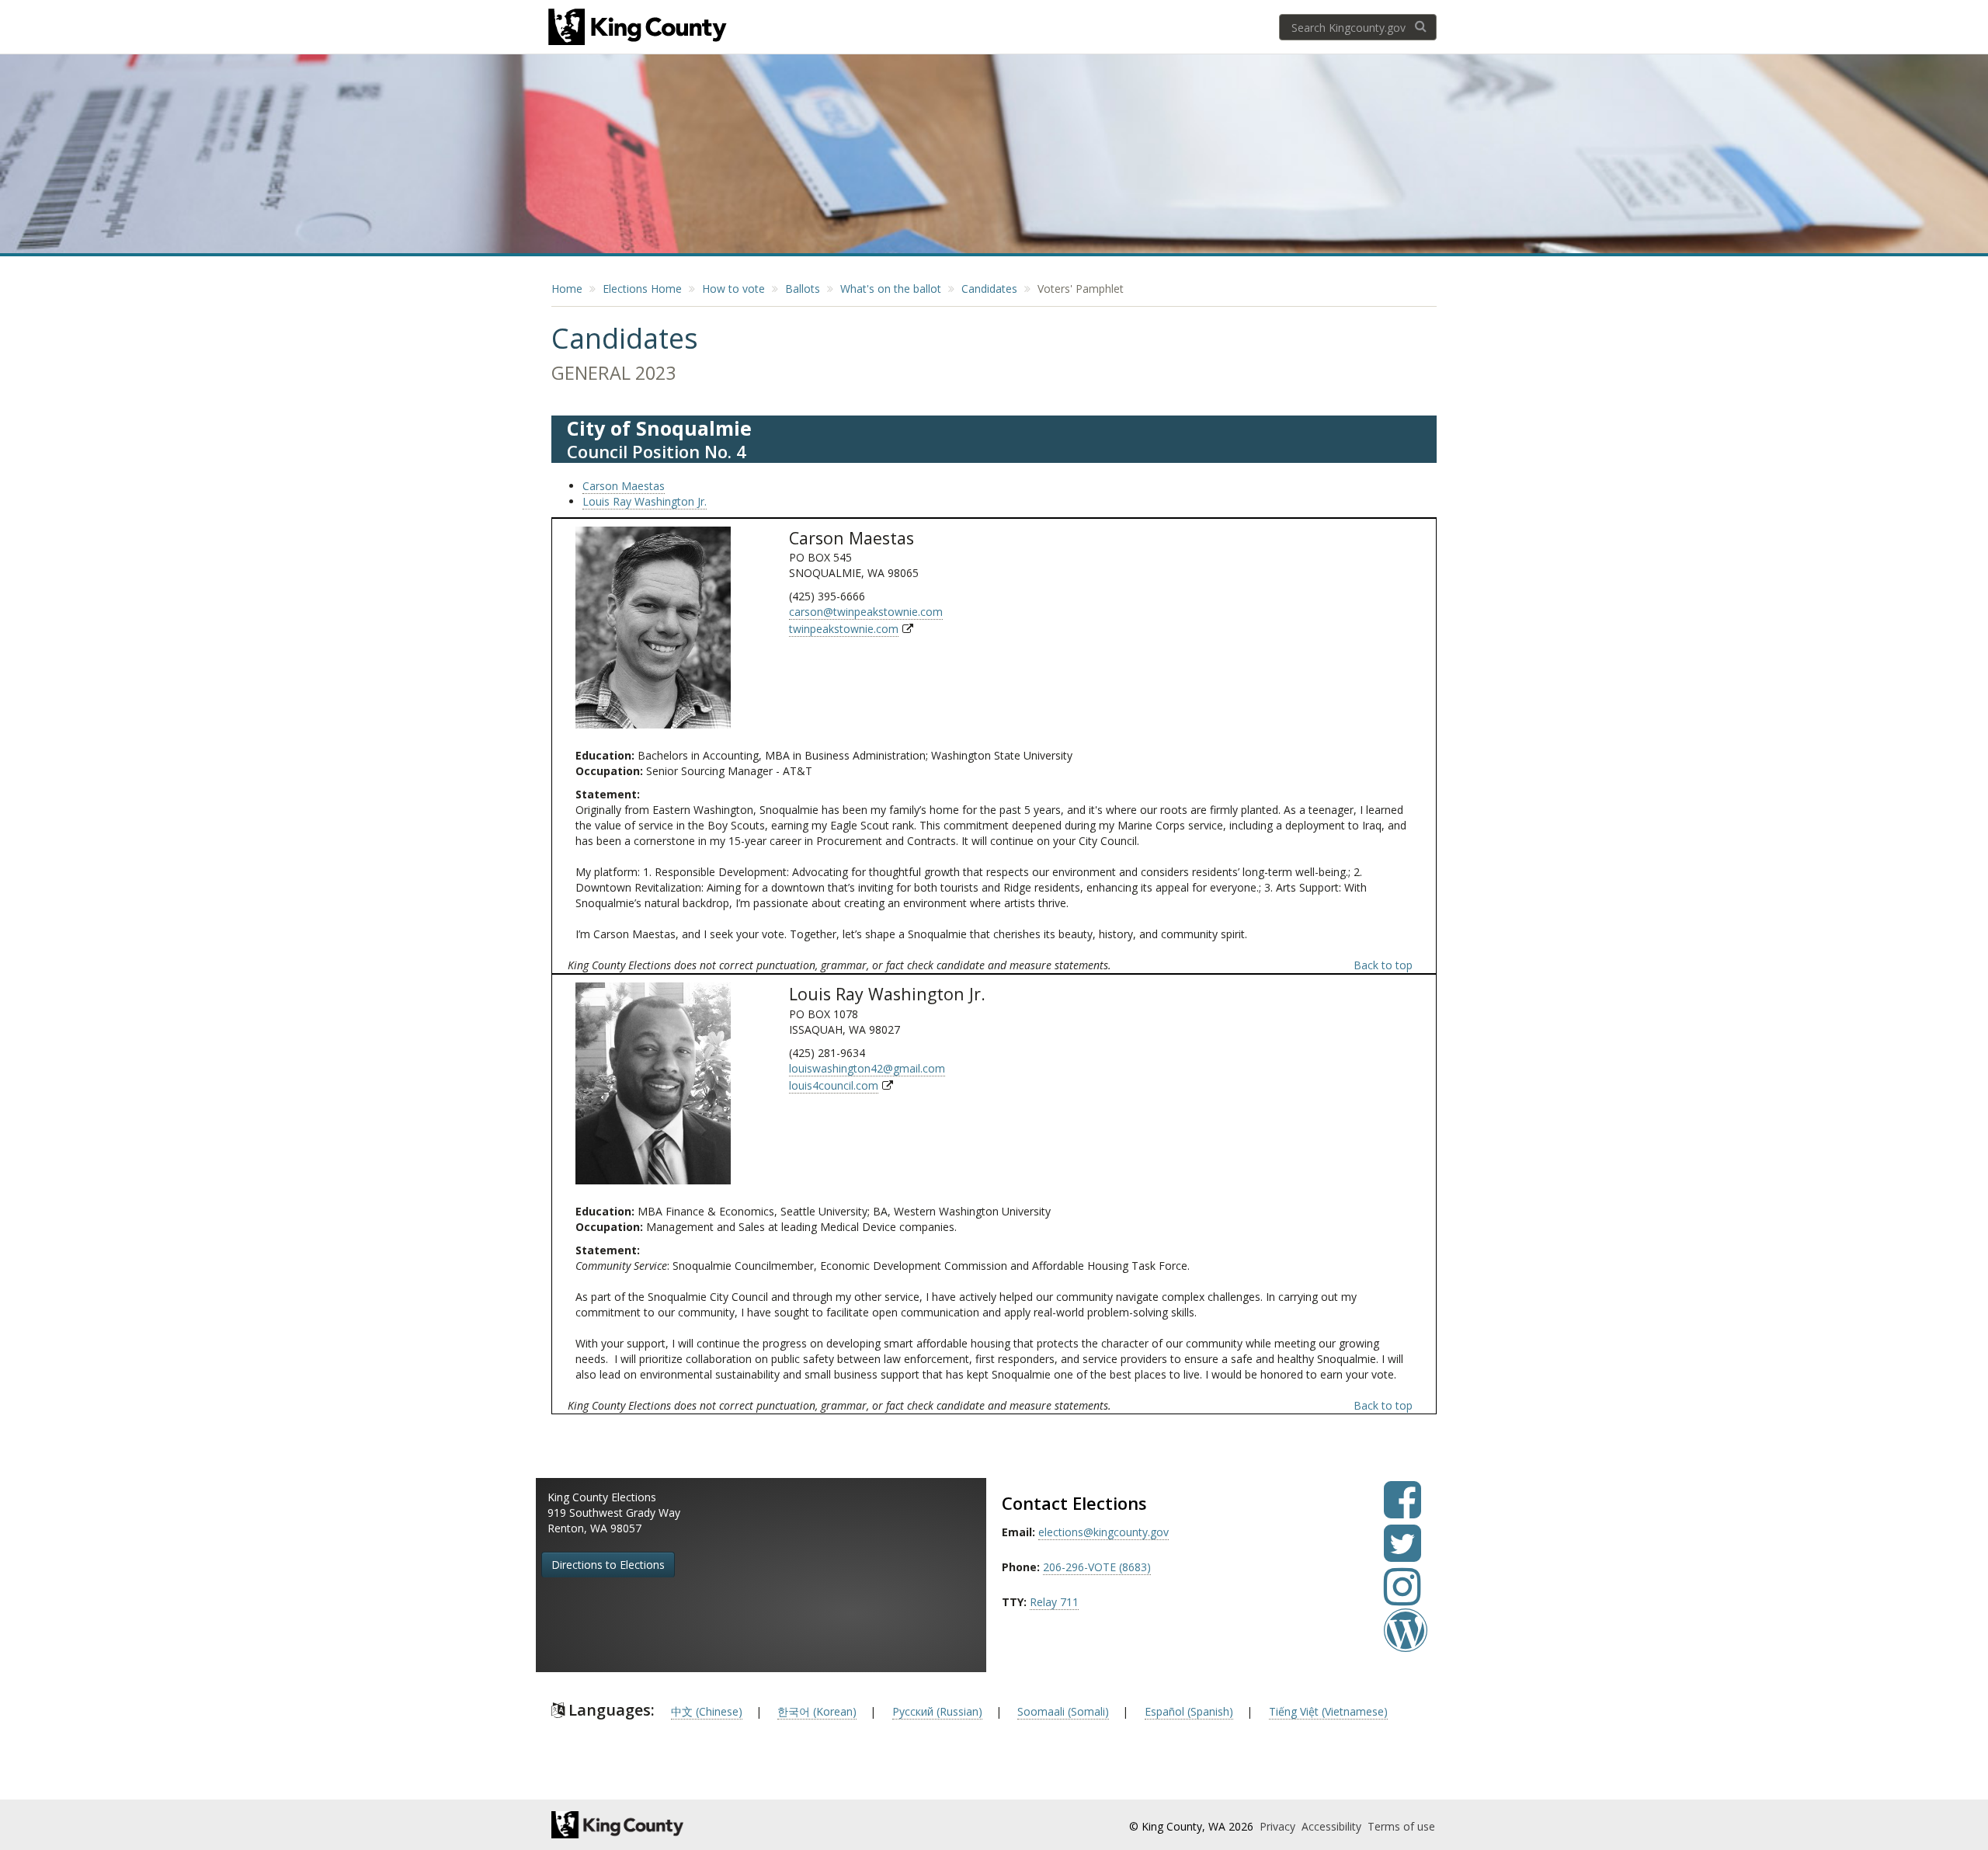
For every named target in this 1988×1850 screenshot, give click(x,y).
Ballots (803, 289)
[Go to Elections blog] (1406, 1641)
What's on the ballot (891, 289)
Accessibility (1333, 1826)
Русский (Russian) (937, 1711)
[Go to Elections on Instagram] (1402, 1598)
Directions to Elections (608, 1565)
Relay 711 (1054, 1602)
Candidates (989, 289)
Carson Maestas (624, 486)
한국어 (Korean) (817, 1711)
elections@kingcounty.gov (1103, 1532)
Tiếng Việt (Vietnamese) (1328, 1711)
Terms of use (1401, 1826)
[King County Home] (688, 1825)
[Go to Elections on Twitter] (1402, 1554)
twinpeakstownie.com (844, 629)
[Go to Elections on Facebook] (1402, 1511)
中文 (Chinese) (707, 1711)
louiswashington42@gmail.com (867, 1068)
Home (567, 289)
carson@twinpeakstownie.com (866, 612)
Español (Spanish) (1189, 1711)
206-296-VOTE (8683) (1097, 1567)
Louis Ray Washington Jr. (645, 501)
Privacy (1279, 1826)
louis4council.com (834, 1085)
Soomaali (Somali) (1063, 1711)
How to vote (733, 289)
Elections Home (642, 289)
